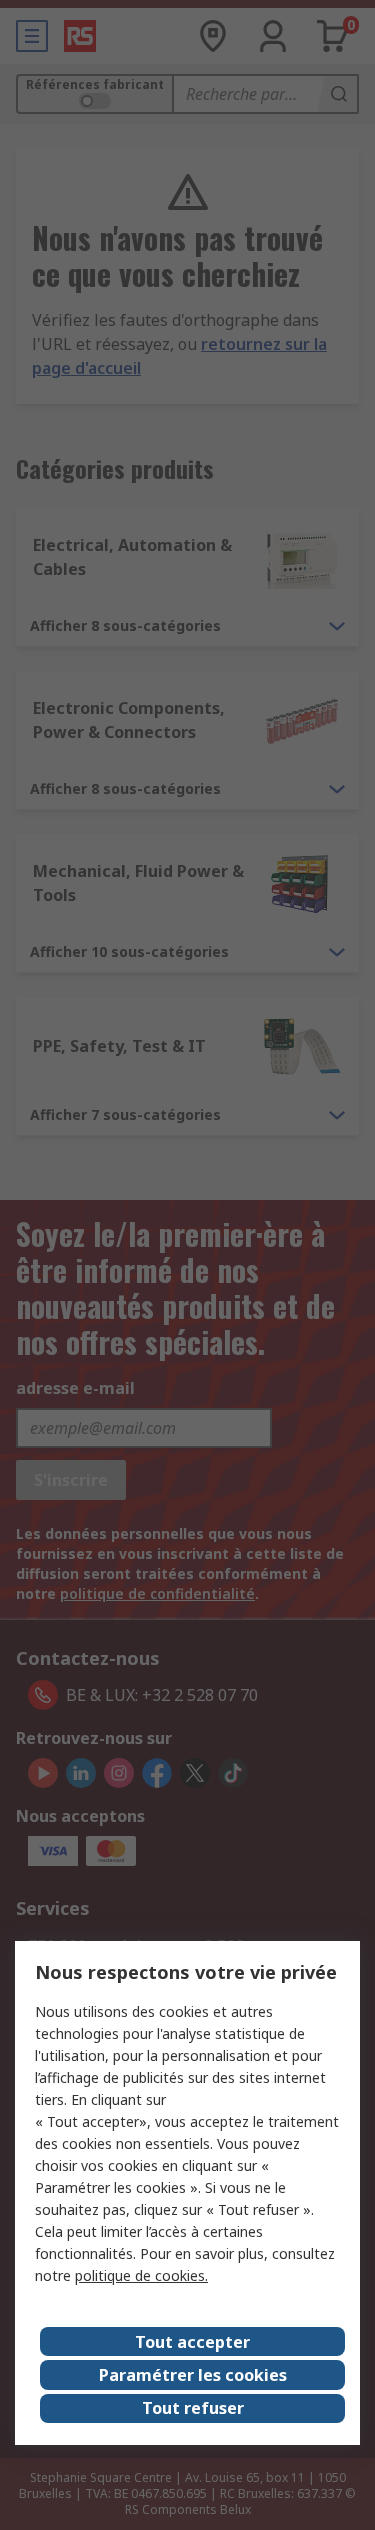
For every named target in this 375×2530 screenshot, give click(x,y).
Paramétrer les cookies (193, 2375)
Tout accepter (192, 2342)
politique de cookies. (141, 2275)
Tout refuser (193, 2408)
